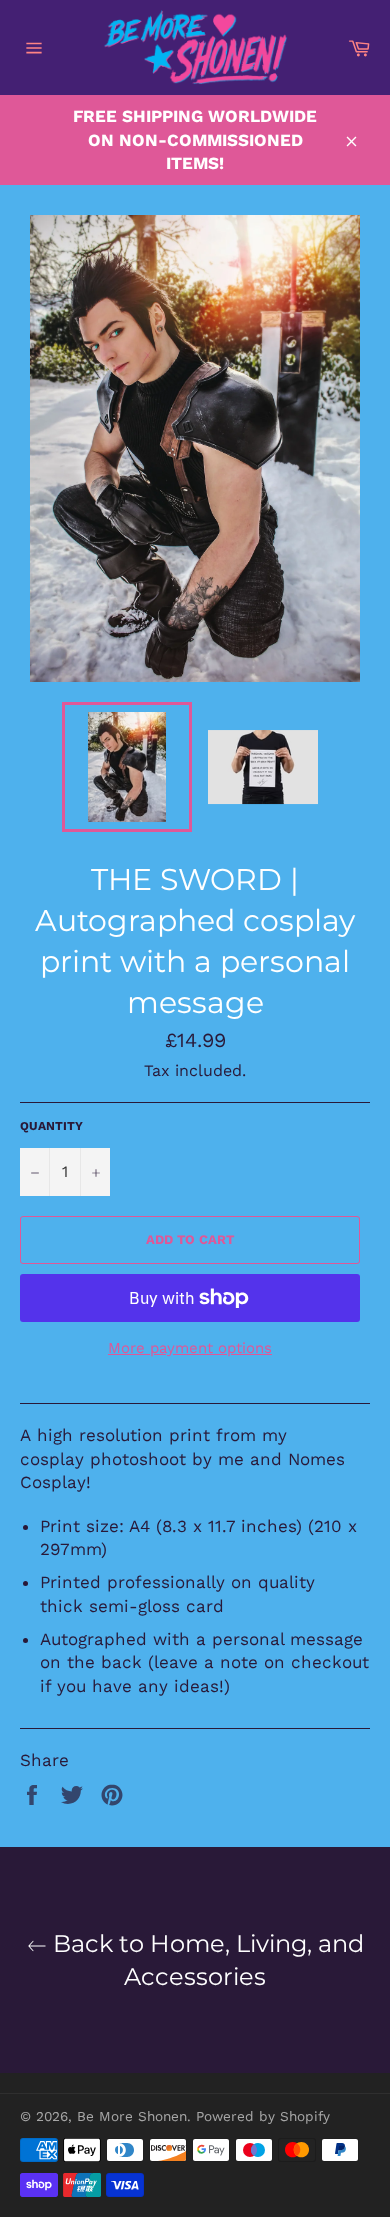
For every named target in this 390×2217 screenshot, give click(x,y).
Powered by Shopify (263, 2116)
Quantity (51, 1126)
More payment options (190, 1348)
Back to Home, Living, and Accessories (205, 1960)
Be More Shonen (132, 2116)
